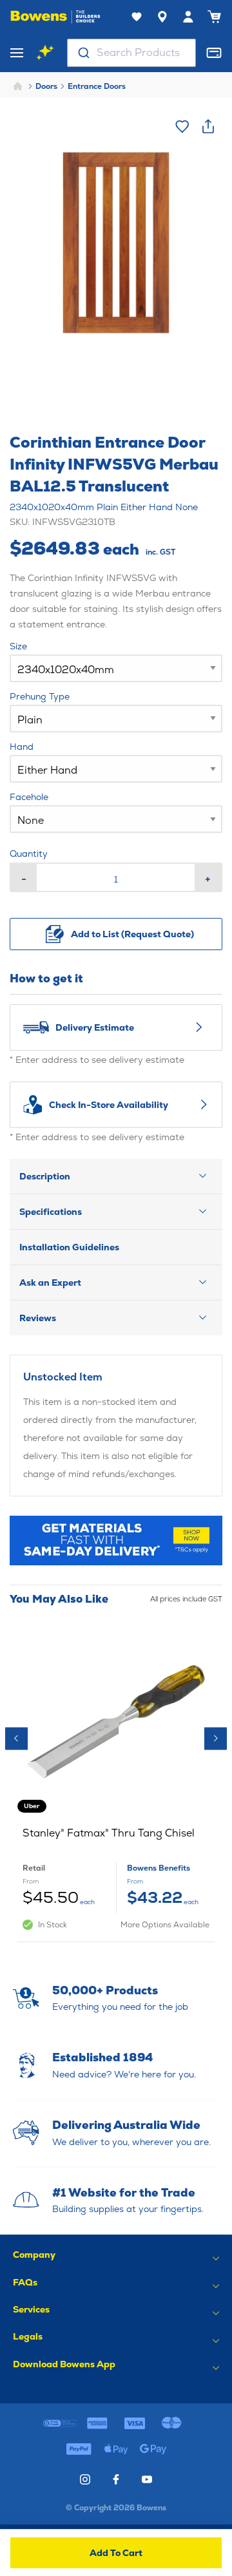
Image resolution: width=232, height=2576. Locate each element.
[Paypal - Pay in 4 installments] (79, 2449)
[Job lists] (137, 17)
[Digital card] (214, 53)
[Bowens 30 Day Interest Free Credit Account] (61, 2423)
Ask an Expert (50, 1283)
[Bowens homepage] (55, 17)
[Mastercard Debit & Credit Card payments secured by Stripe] (172, 2423)
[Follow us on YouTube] (147, 2479)
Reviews (38, 1318)
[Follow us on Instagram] (85, 2479)
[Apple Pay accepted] (116, 2449)
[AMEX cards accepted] (97, 2423)
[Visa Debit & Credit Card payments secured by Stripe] (135, 2423)
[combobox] (131, 53)
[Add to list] (182, 126)
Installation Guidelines (69, 1247)
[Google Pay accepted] (153, 2449)
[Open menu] (17, 53)
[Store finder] (162, 17)
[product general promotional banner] (116, 1541)
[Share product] (208, 126)
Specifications (51, 1212)
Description (45, 1176)
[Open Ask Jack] (45, 53)
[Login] (188, 17)
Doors (46, 86)
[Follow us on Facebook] (116, 2479)
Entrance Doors (97, 86)
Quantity (29, 854)
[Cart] (214, 17)
